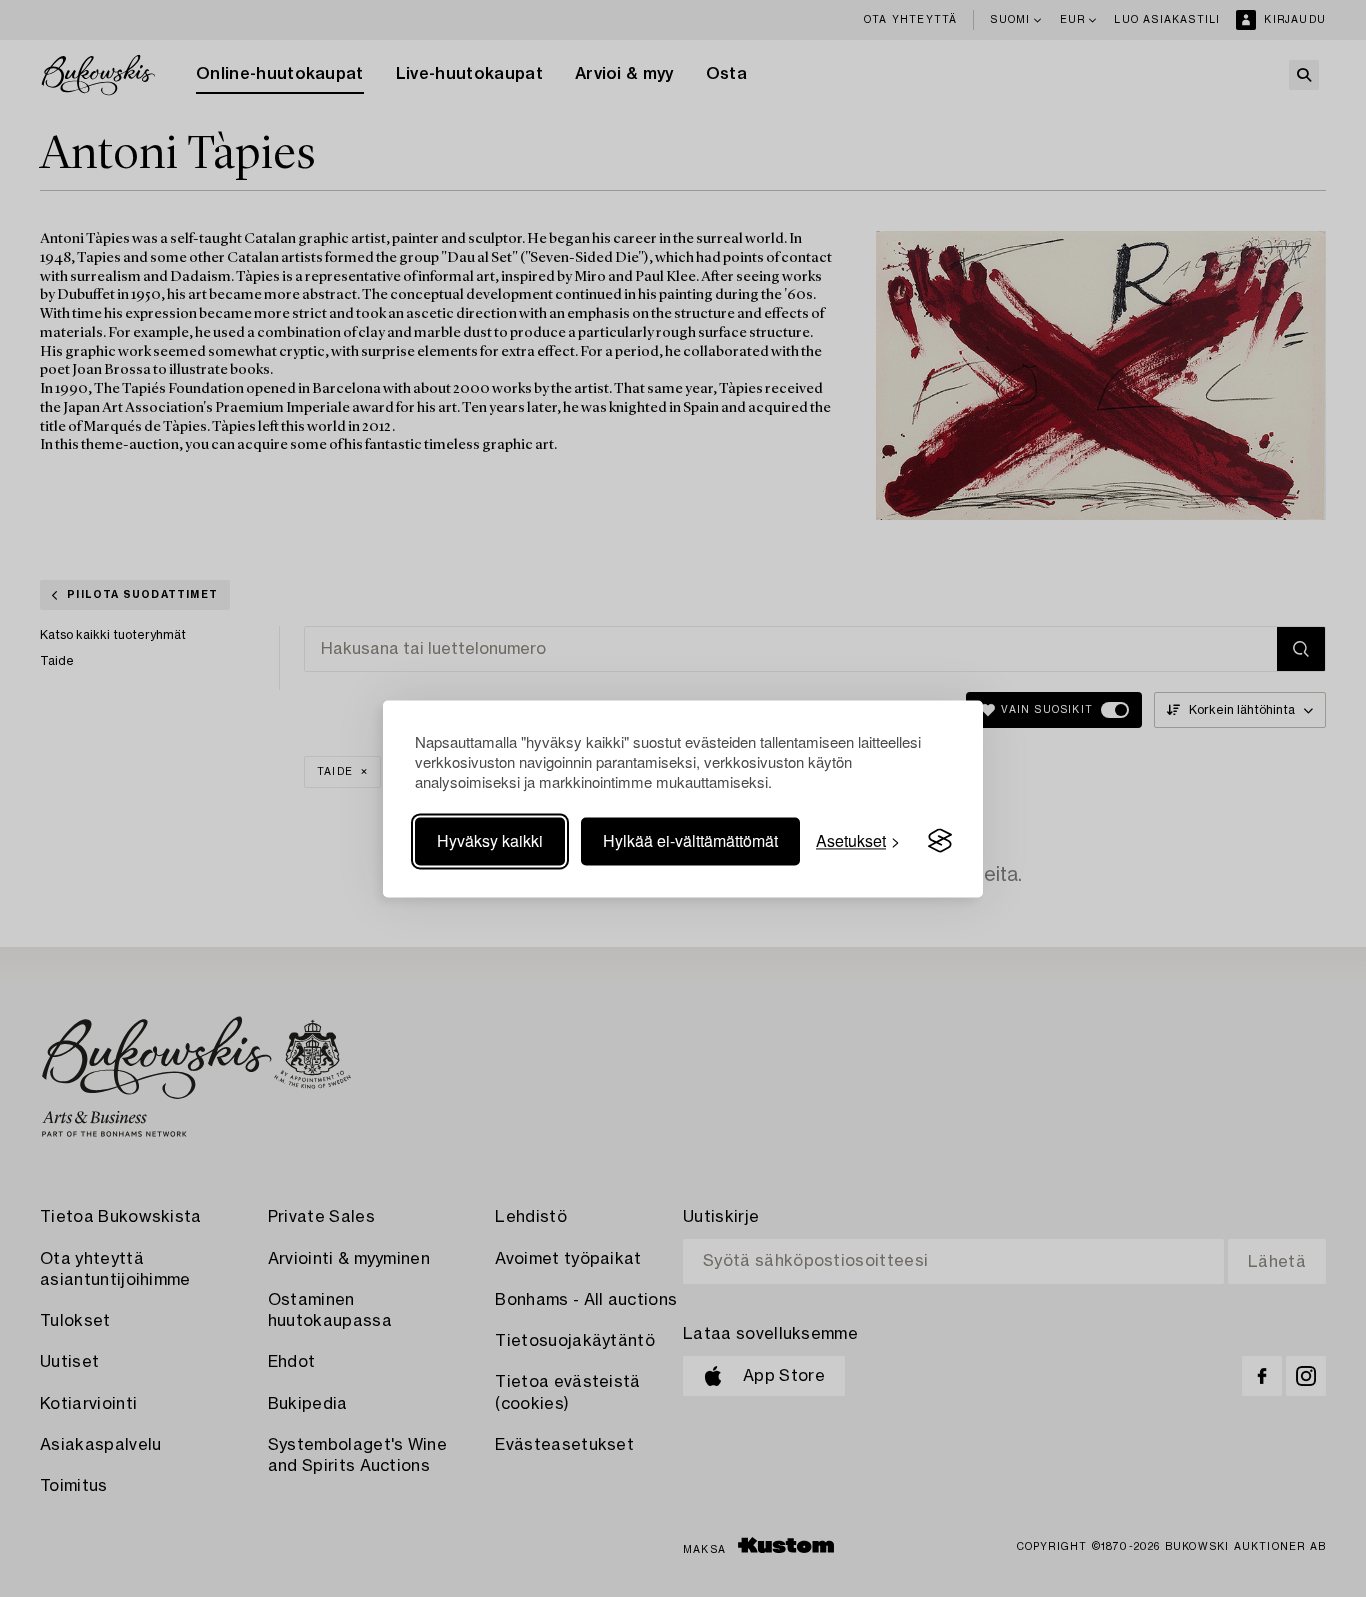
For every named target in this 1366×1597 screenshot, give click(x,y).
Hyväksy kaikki (490, 840)
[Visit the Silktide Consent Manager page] (940, 841)
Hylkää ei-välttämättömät (690, 840)
